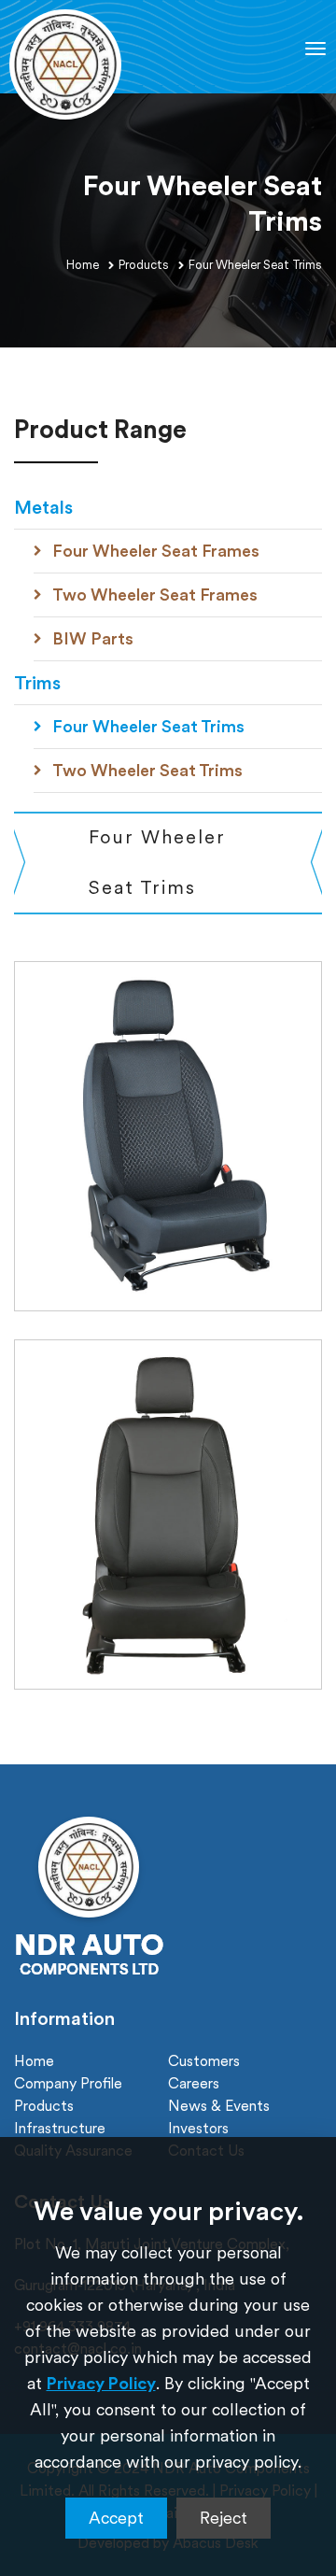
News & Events (219, 2105)
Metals (43, 507)
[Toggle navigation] (315, 49)
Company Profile (68, 2083)
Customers (204, 2060)
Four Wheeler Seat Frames (156, 551)
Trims (37, 683)
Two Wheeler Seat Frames (155, 594)
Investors (198, 2128)
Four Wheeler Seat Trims (148, 726)
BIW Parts (93, 638)
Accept (116, 2518)
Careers (194, 2083)
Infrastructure (60, 2128)
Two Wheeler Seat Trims (147, 770)
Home (83, 265)
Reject (224, 2518)
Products (144, 265)
